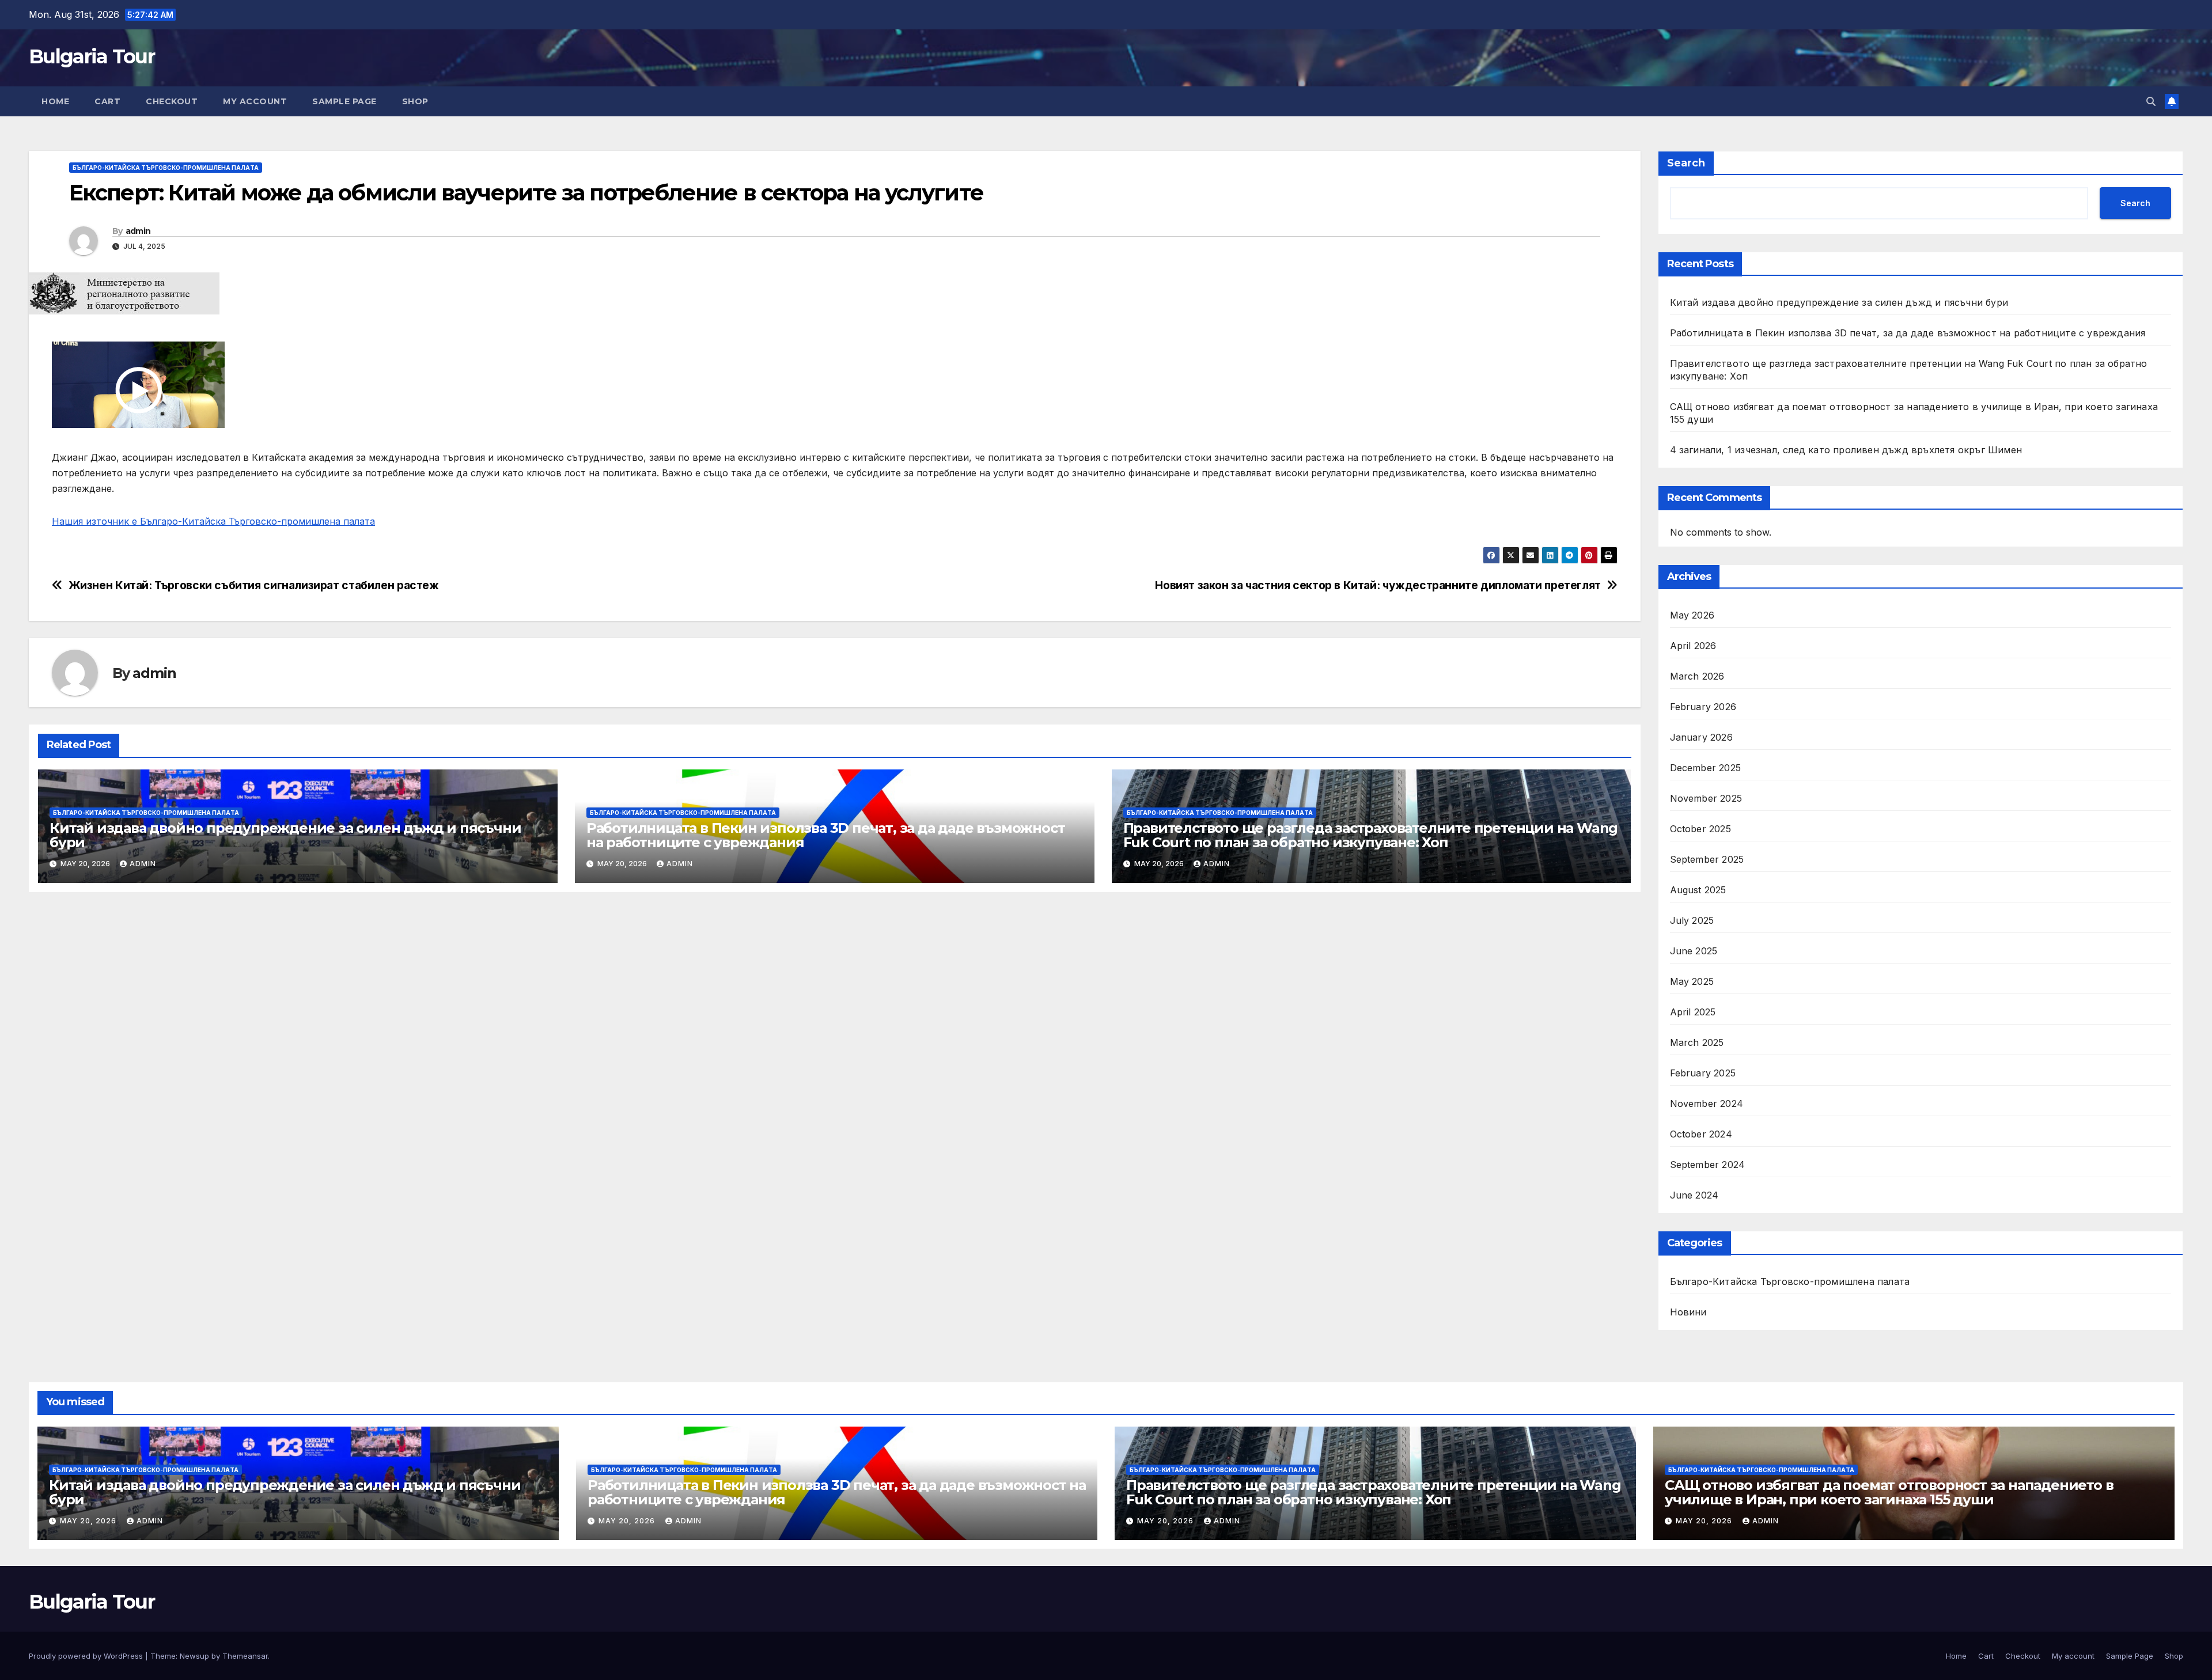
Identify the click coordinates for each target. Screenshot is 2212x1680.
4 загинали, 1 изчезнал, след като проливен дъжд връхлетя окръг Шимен (1846, 450)
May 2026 (1692, 615)
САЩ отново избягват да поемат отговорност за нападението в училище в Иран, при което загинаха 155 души (1889, 1492)
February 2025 (1703, 1073)
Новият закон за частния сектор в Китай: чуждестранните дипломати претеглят (1378, 585)
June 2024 (1694, 1195)
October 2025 (1700, 829)
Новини (1688, 1312)
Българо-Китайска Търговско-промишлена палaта (166, 168)
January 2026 (1701, 737)
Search (1686, 163)
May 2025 (1692, 981)
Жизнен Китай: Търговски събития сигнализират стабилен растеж (254, 585)
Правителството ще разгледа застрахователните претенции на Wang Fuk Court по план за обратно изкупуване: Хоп (1371, 835)
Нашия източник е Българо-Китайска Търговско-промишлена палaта (213, 521)
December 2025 (1706, 768)
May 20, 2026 (89, 1521)
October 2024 (1701, 1134)
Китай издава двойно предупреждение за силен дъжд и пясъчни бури (285, 835)
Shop (415, 101)
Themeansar (245, 1656)
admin (138, 231)
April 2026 (1693, 646)
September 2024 (1708, 1165)
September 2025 (1707, 859)
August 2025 (1698, 890)
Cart (107, 101)
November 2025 (1706, 798)
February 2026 (1703, 707)
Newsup (194, 1656)
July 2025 (1692, 920)
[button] (2151, 101)
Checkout (172, 101)
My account (255, 101)
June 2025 (1694, 951)
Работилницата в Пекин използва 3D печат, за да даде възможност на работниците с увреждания (826, 835)
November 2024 (1707, 1103)
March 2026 (1697, 676)
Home (55, 101)
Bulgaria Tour (92, 56)
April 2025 (1693, 1012)
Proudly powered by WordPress (87, 1656)
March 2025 (1697, 1042)
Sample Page (344, 101)
